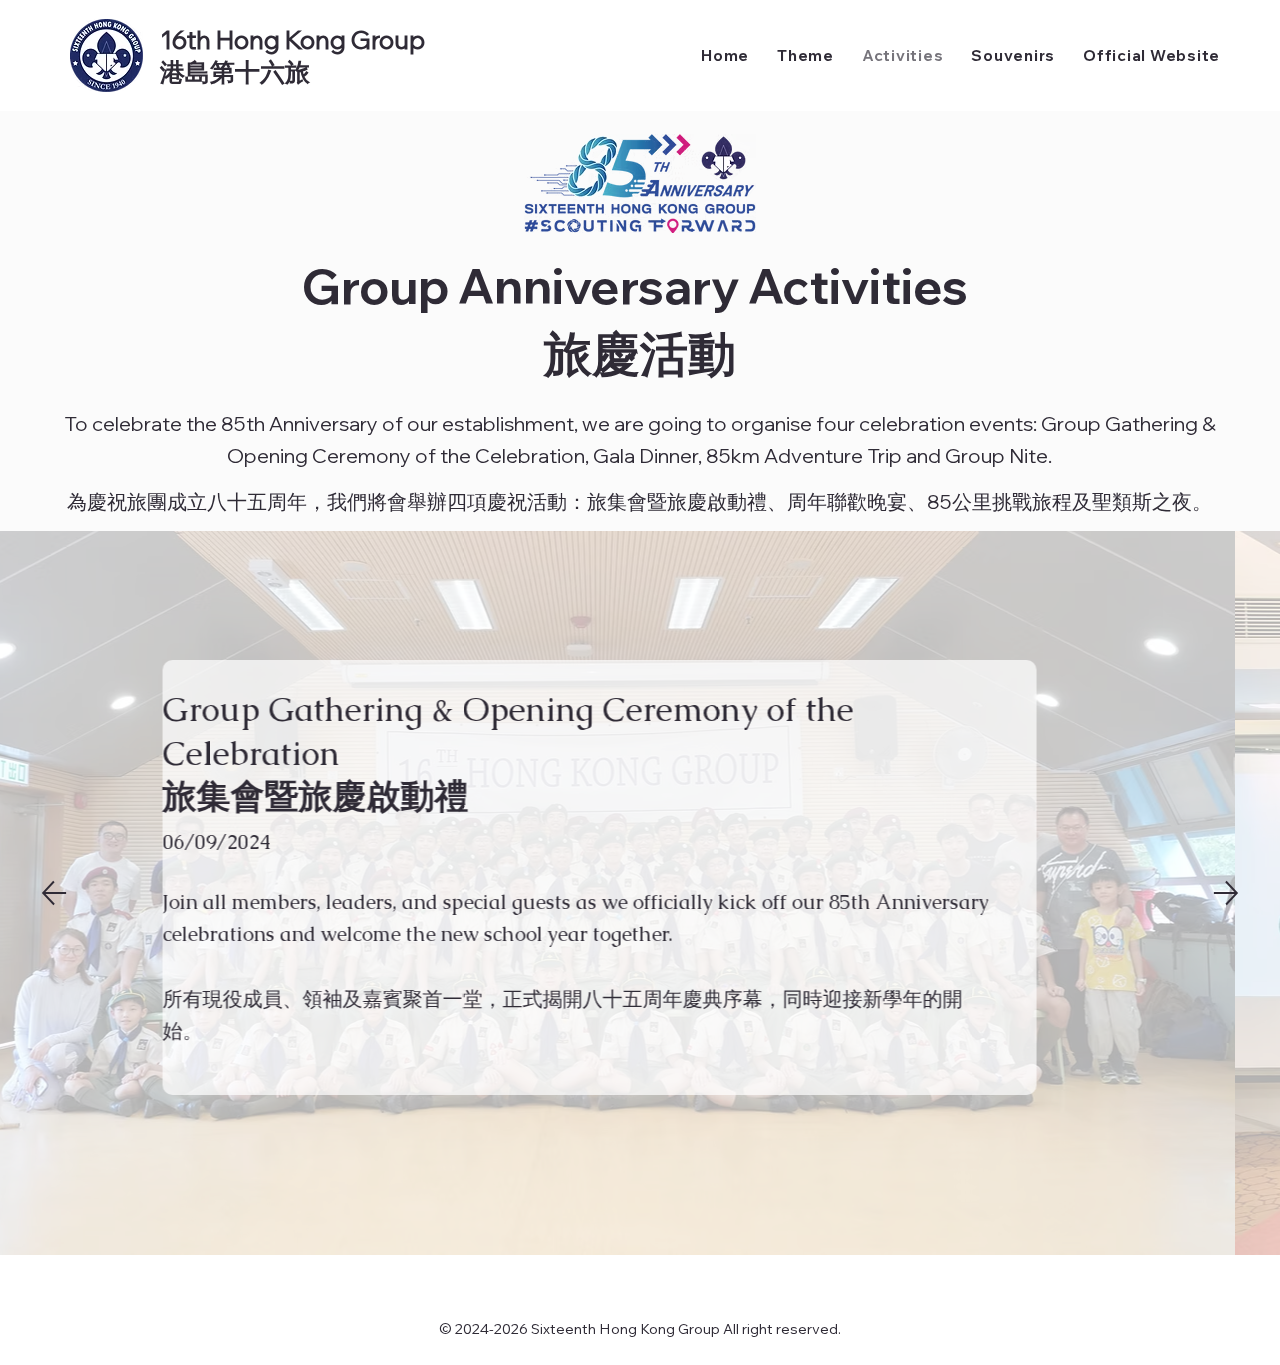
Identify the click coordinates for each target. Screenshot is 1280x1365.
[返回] (54, 893)
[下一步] (1226, 893)
